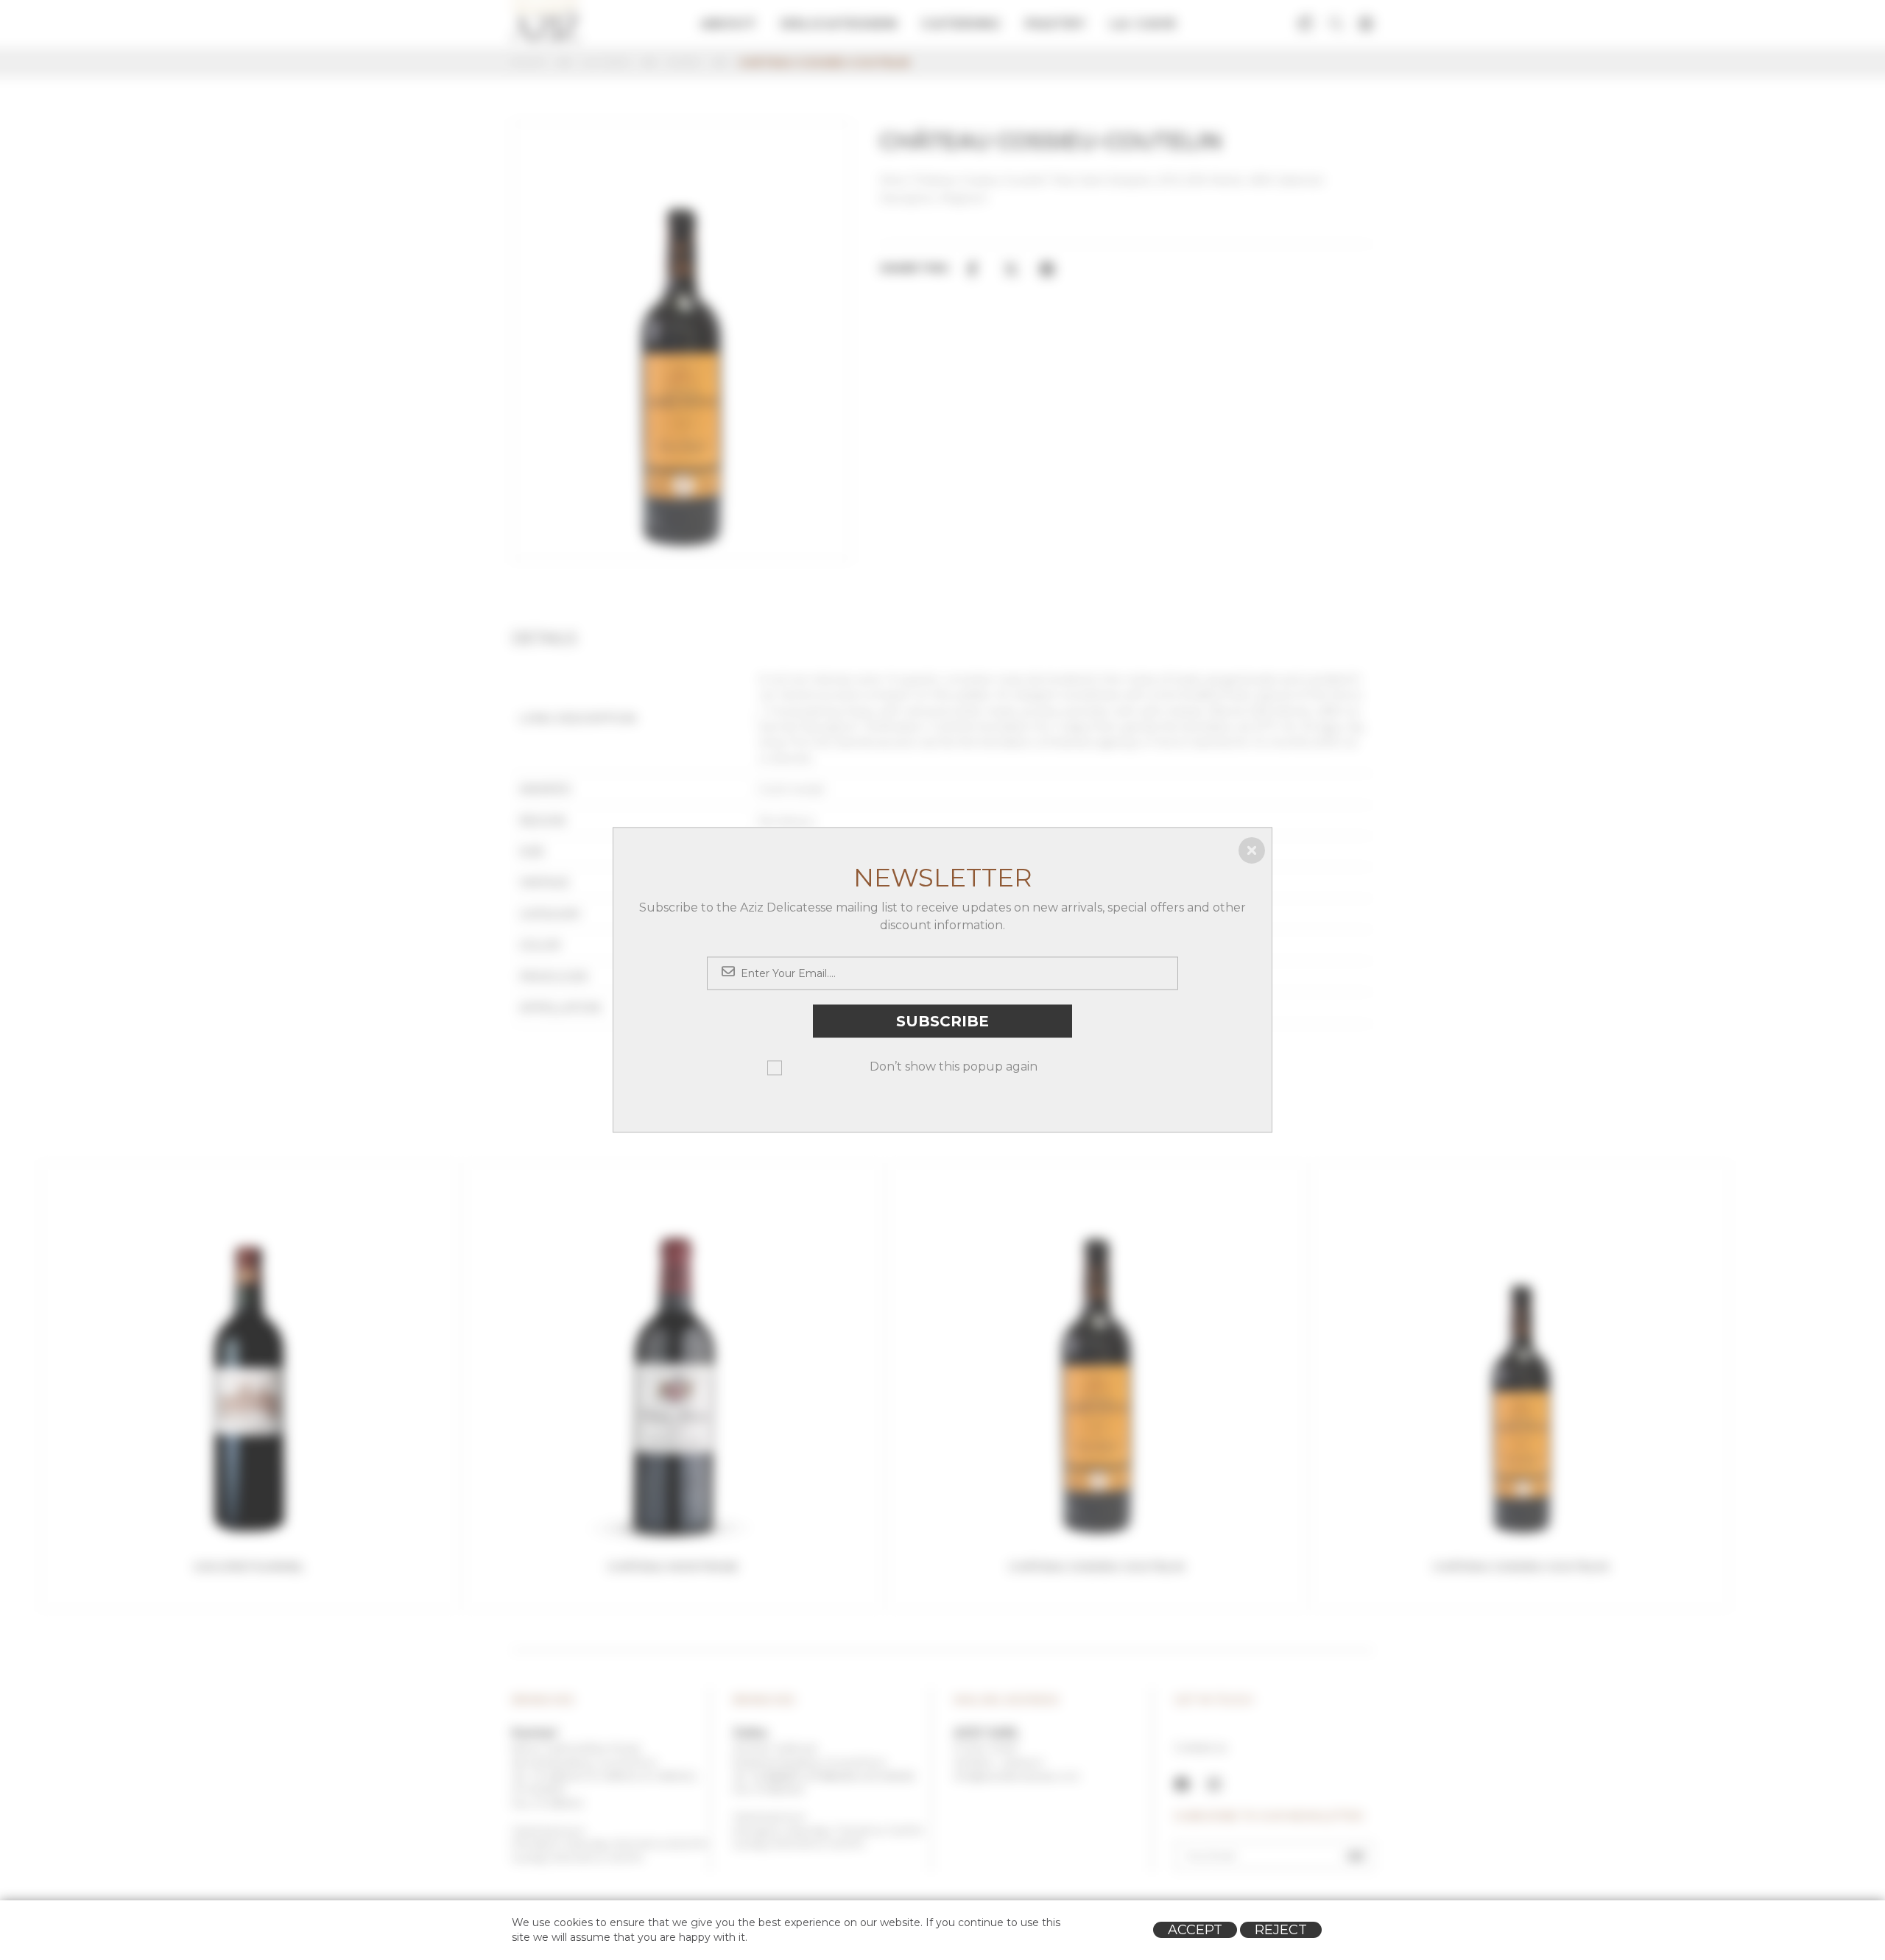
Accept (1195, 1930)
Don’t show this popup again (954, 1067)
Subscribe (942, 1021)
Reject (1281, 1930)
